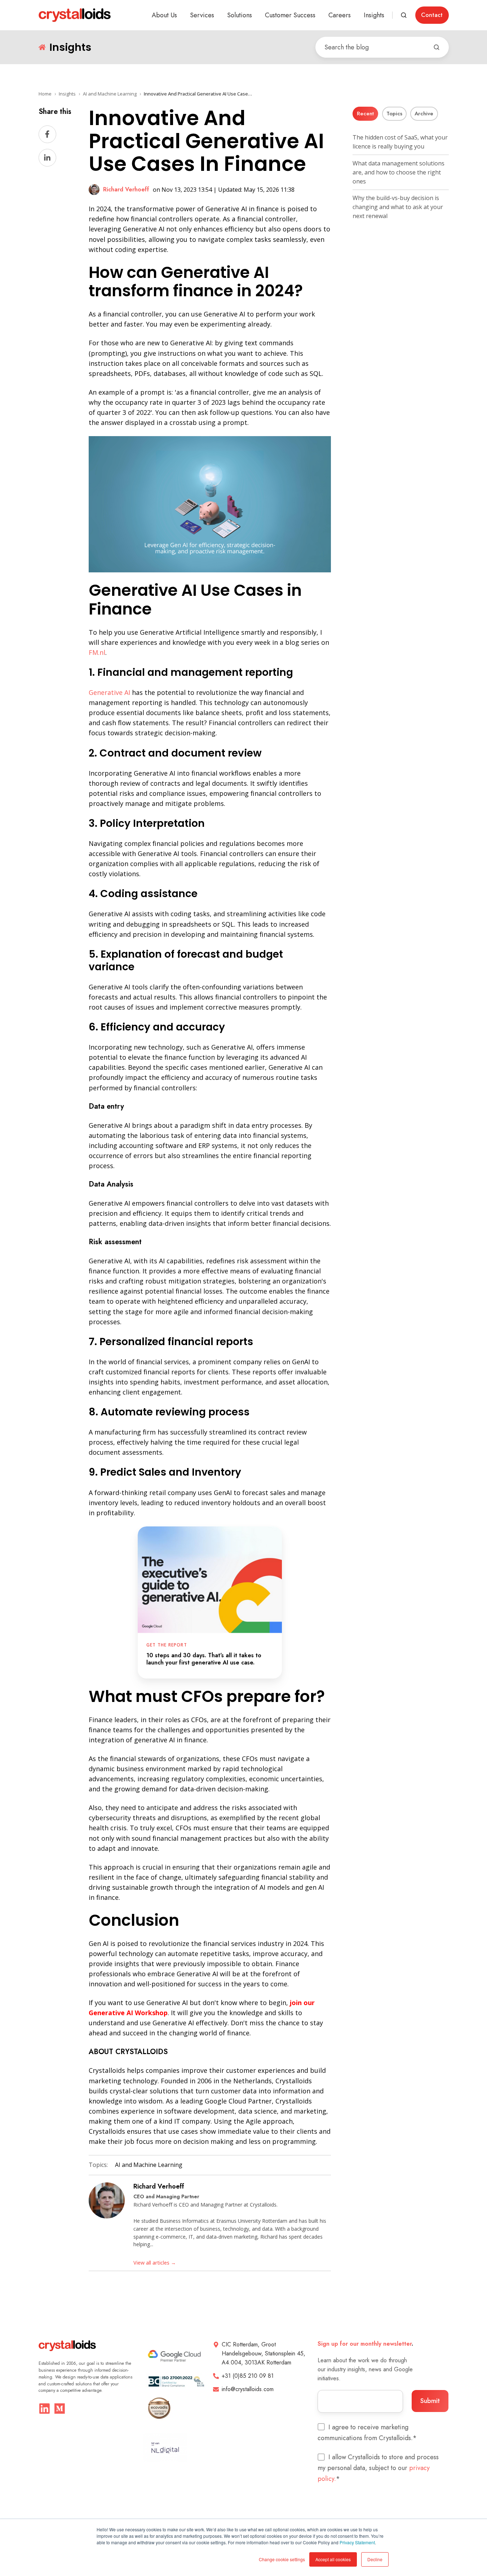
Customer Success (290, 15)
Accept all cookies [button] (333, 2559)
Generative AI (109, 692)
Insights (374, 15)
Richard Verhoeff (159, 2186)
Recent (365, 114)
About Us (164, 15)
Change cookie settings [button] (282, 2559)
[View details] (45, 2409)
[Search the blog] (437, 47)
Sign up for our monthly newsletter (365, 2344)
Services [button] (202, 15)
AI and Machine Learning (110, 94)
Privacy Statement (357, 2542)
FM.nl (97, 652)
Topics (394, 114)
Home (45, 94)
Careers (340, 15)
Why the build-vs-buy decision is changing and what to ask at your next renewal (398, 207)
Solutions (240, 15)
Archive (424, 114)
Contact (432, 15)
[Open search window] (404, 15)
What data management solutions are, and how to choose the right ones (399, 172)
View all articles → (155, 2263)
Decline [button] (375, 2559)
